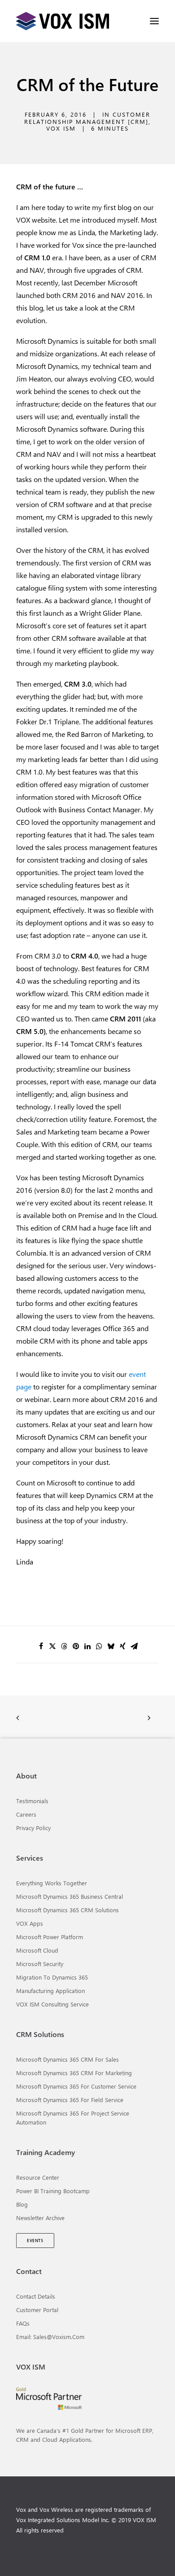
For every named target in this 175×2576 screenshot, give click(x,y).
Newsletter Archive (40, 2218)
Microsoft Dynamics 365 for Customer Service (76, 2086)
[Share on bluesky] (111, 1646)
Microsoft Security (40, 1964)
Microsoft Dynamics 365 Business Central (70, 1896)
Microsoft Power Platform (50, 1937)
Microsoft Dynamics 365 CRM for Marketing (74, 2073)
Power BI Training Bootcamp (53, 2191)
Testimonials (32, 1801)
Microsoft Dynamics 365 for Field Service (70, 2100)
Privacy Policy (33, 1828)
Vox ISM (61, 128)
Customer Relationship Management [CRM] (87, 118)
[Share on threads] (64, 1646)
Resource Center (38, 2177)
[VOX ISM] (63, 21)
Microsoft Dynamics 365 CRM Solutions (68, 1910)
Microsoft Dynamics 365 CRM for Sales (68, 2059)
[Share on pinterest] (76, 1646)
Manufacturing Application (50, 1991)
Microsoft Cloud (37, 1950)
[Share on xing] (122, 1646)
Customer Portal (37, 2310)
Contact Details (36, 2296)
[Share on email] (134, 1646)
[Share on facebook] (41, 1646)
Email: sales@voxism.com (50, 2337)
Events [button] (35, 2241)
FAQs (23, 2323)
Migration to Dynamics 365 (52, 1977)
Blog (22, 2204)
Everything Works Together (52, 1883)
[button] (154, 21)
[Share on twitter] (52, 1646)
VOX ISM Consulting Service (52, 2004)
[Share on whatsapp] (99, 1646)
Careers (26, 1814)
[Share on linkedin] (87, 1646)
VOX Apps (30, 1923)
